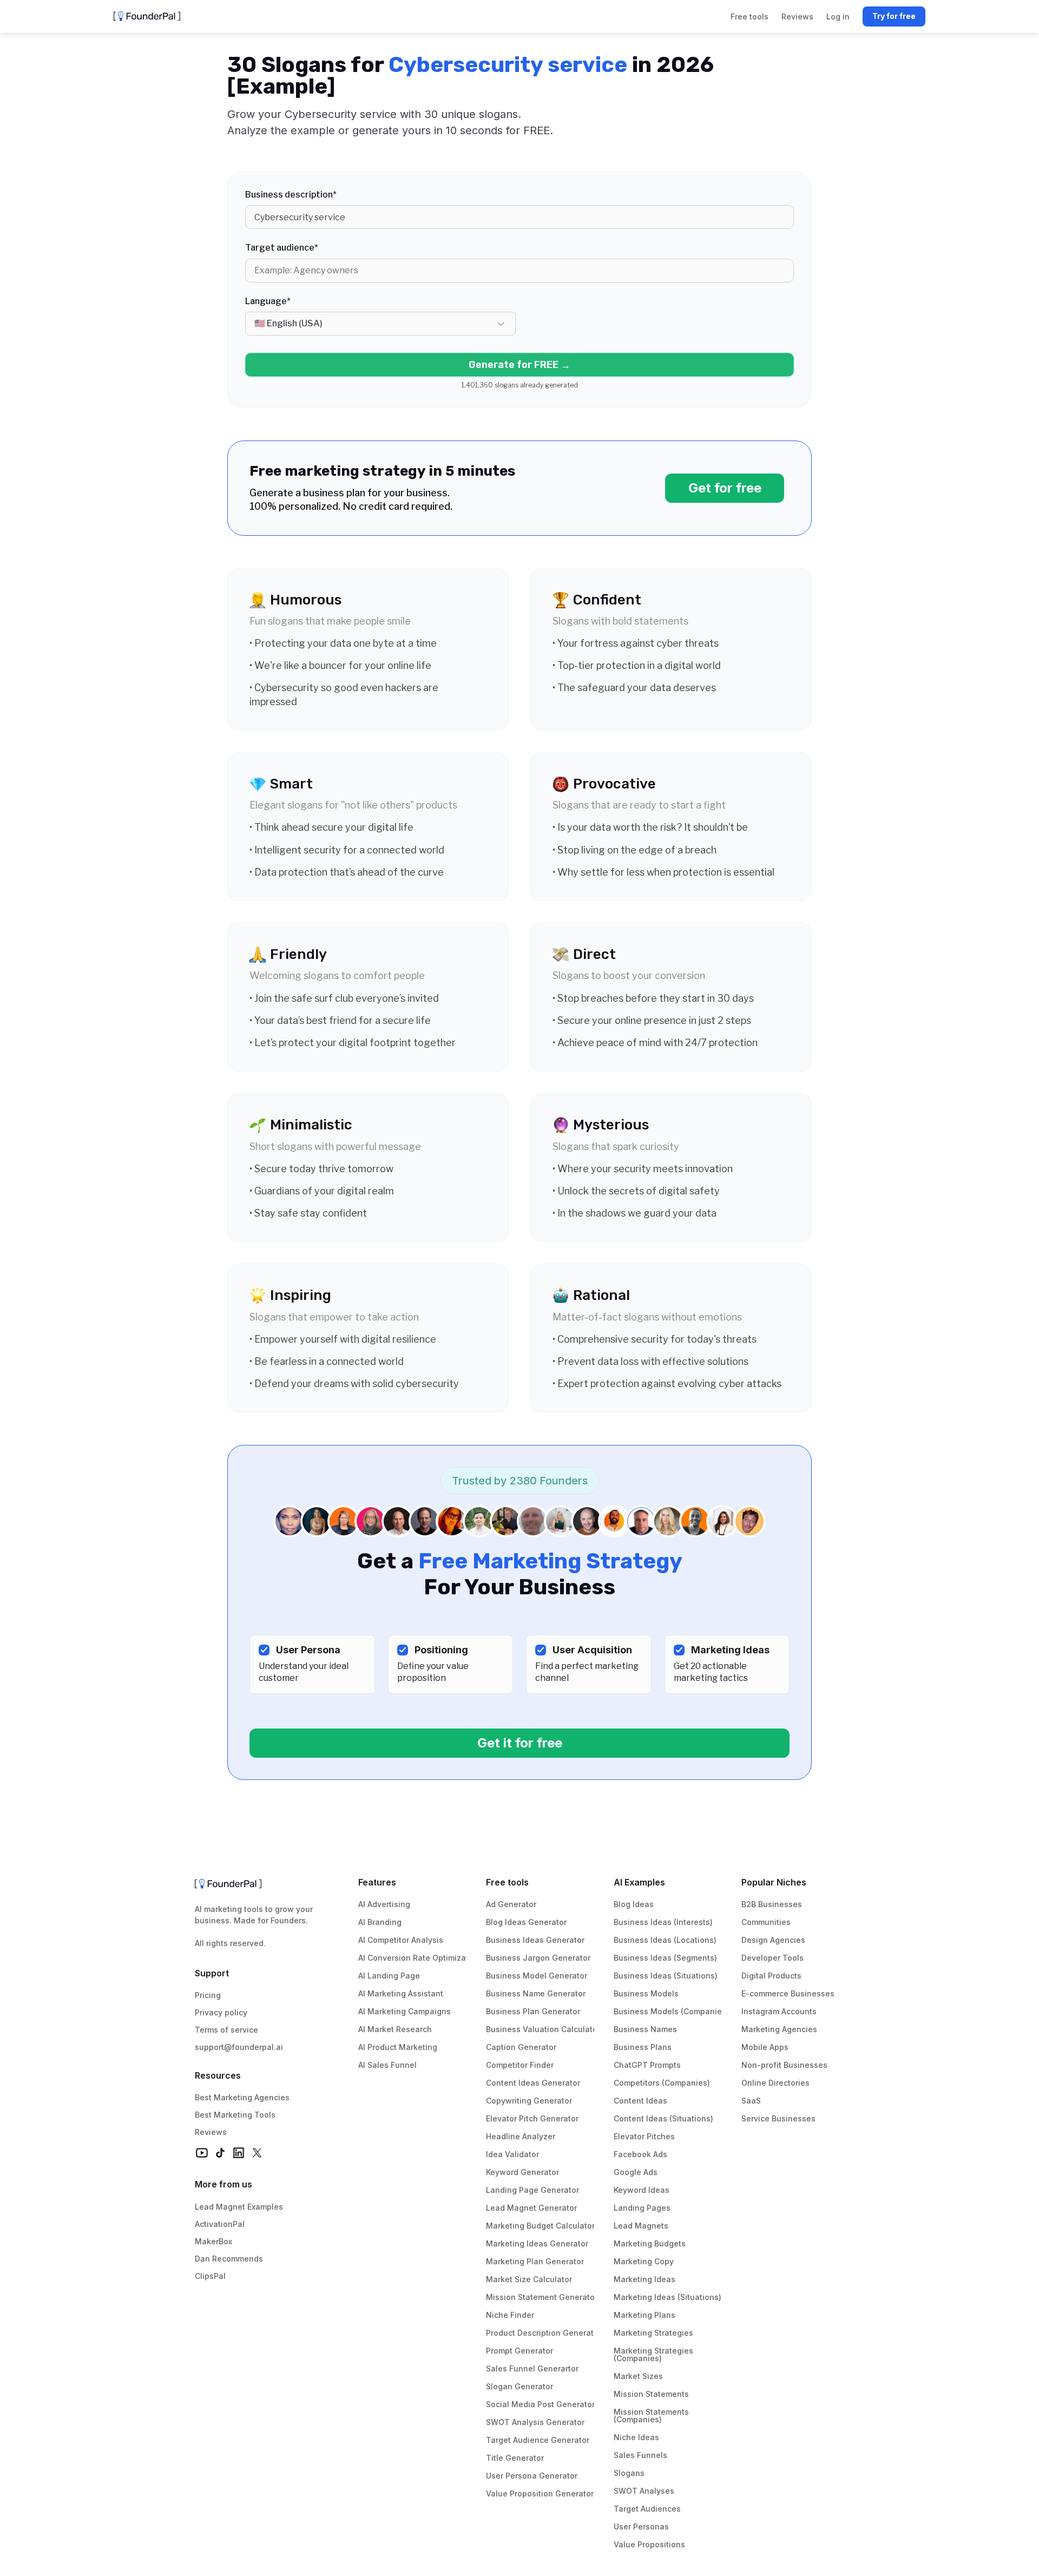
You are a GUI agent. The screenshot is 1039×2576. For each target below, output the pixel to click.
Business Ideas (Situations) (666, 1976)
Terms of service (226, 2030)
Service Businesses (778, 2118)
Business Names (645, 2029)
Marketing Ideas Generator (537, 2243)
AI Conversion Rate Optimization (419, 1958)
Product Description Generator (544, 2333)
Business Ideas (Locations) (665, 1940)
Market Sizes (638, 2376)
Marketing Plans (645, 2315)
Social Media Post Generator (540, 2404)
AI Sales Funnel (387, 2065)
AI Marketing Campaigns (405, 2011)
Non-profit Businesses (784, 2065)
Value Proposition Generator (540, 2493)
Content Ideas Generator (533, 2083)
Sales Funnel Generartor (532, 2368)
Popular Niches (774, 1882)
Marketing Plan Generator (535, 2261)
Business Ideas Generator (535, 1940)
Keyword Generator (522, 2172)
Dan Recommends (229, 2259)
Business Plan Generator (533, 2011)
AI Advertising (384, 1904)
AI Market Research (395, 2029)
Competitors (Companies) (662, 2083)
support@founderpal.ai (239, 2047)
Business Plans (643, 2047)
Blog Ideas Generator (526, 1922)
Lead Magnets (641, 2226)
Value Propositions (649, 2544)
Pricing (208, 1995)
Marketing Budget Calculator (540, 2226)
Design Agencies (773, 1940)
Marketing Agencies (779, 2029)
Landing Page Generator (532, 2190)
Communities (766, 1922)
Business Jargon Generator (538, 1958)
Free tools (507, 1882)
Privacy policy (221, 2012)
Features (377, 1882)
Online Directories (775, 2083)
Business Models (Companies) (671, 2011)
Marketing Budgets (650, 2243)
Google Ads (636, 2172)
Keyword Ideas (642, 2190)
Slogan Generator (519, 2386)
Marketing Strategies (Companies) (655, 2354)
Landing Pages (642, 2208)
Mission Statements (651, 2394)
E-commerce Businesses (788, 1993)
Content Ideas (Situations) (663, 2118)
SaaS (751, 2101)
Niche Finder (510, 2315)
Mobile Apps (765, 2047)
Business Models (646, 1993)
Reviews (211, 2132)
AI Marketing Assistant (401, 1993)
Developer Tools (772, 1958)
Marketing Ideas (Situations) (668, 2297)
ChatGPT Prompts (647, 2065)
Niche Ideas (636, 2437)
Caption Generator (521, 2047)
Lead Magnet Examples (239, 2207)
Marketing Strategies (653, 2333)
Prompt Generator (519, 2351)
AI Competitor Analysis (401, 1940)
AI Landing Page (389, 1976)
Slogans (629, 2473)
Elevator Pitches (644, 2136)
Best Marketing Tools (235, 2115)
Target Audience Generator (538, 2440)
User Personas (641, 2526)
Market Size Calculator (529, 2279)
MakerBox (213, 2241)
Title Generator (515, 2458)
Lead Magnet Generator (531, 2208)
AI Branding (380, 1922)
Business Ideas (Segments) (665, 1958)
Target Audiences (647, 2509)
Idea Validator (512, 2154)
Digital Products (771, 1976)
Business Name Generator (536, 1993)
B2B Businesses (772, 1904)
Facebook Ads (640, 2154)
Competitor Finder (520, 2065)
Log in (838, 17)
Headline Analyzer (521, 2136)
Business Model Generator (537, 1976)
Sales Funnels (640, 2455)
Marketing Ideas (645, 2279)
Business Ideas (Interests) (663, 1922)
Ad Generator (511, 1904)
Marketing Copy (644, 2261)
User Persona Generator (532, 2476)
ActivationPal (220, 2224)
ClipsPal (210, 2276)
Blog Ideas (634, 1904)
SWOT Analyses (644, 2491)
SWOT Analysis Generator (535, 2422)
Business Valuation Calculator (543, 2029)
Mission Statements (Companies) (652, 2416)
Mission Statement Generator (542, 2297)
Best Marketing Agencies (242, 2097)
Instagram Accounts (779, 2011)
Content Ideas (640, 2101)
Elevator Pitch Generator (532, 2118)
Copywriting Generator (529, 2101)
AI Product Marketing (398, 2047)
